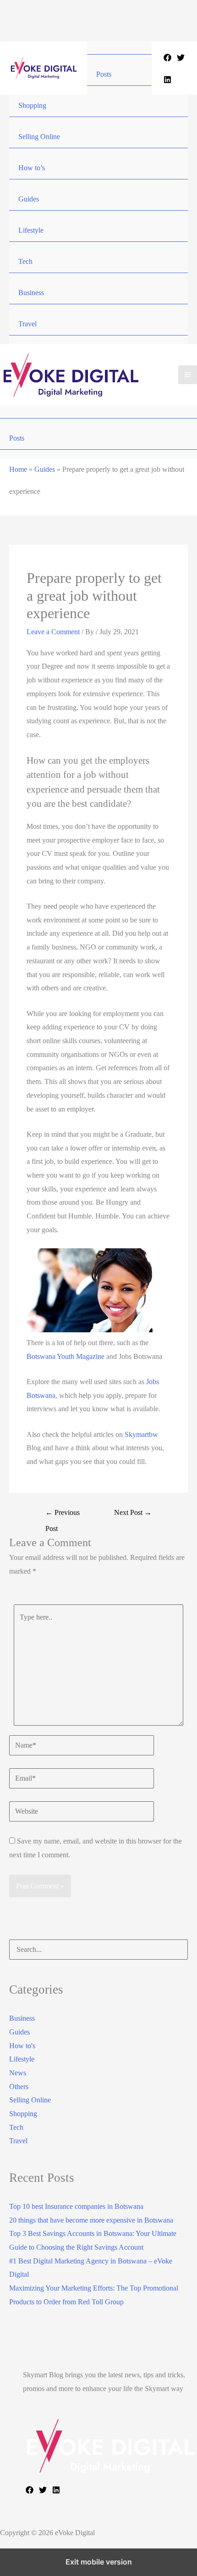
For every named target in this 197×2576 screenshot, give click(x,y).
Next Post (133, 1512)
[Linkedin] (167, 80)
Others (19, 2087)
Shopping (32, 105)
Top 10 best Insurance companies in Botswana (76, 2206)
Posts (104, 74)
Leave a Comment (53, 632)
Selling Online (39, 137)
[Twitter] (181, 58)
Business (31, 293)
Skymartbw (141, 1434)
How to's (22, 2046)
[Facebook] (167, 58)
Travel (27, 324)
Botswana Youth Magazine (66, 1356)
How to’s (32, 168)
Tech (25, 261)
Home (18, 469)
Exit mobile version (99, 2562)
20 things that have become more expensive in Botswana (91, 2220)
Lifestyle (31, 230)
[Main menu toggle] (188, 375)
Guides (29, 199)
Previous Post (63, 1515)
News (18, 2073)
